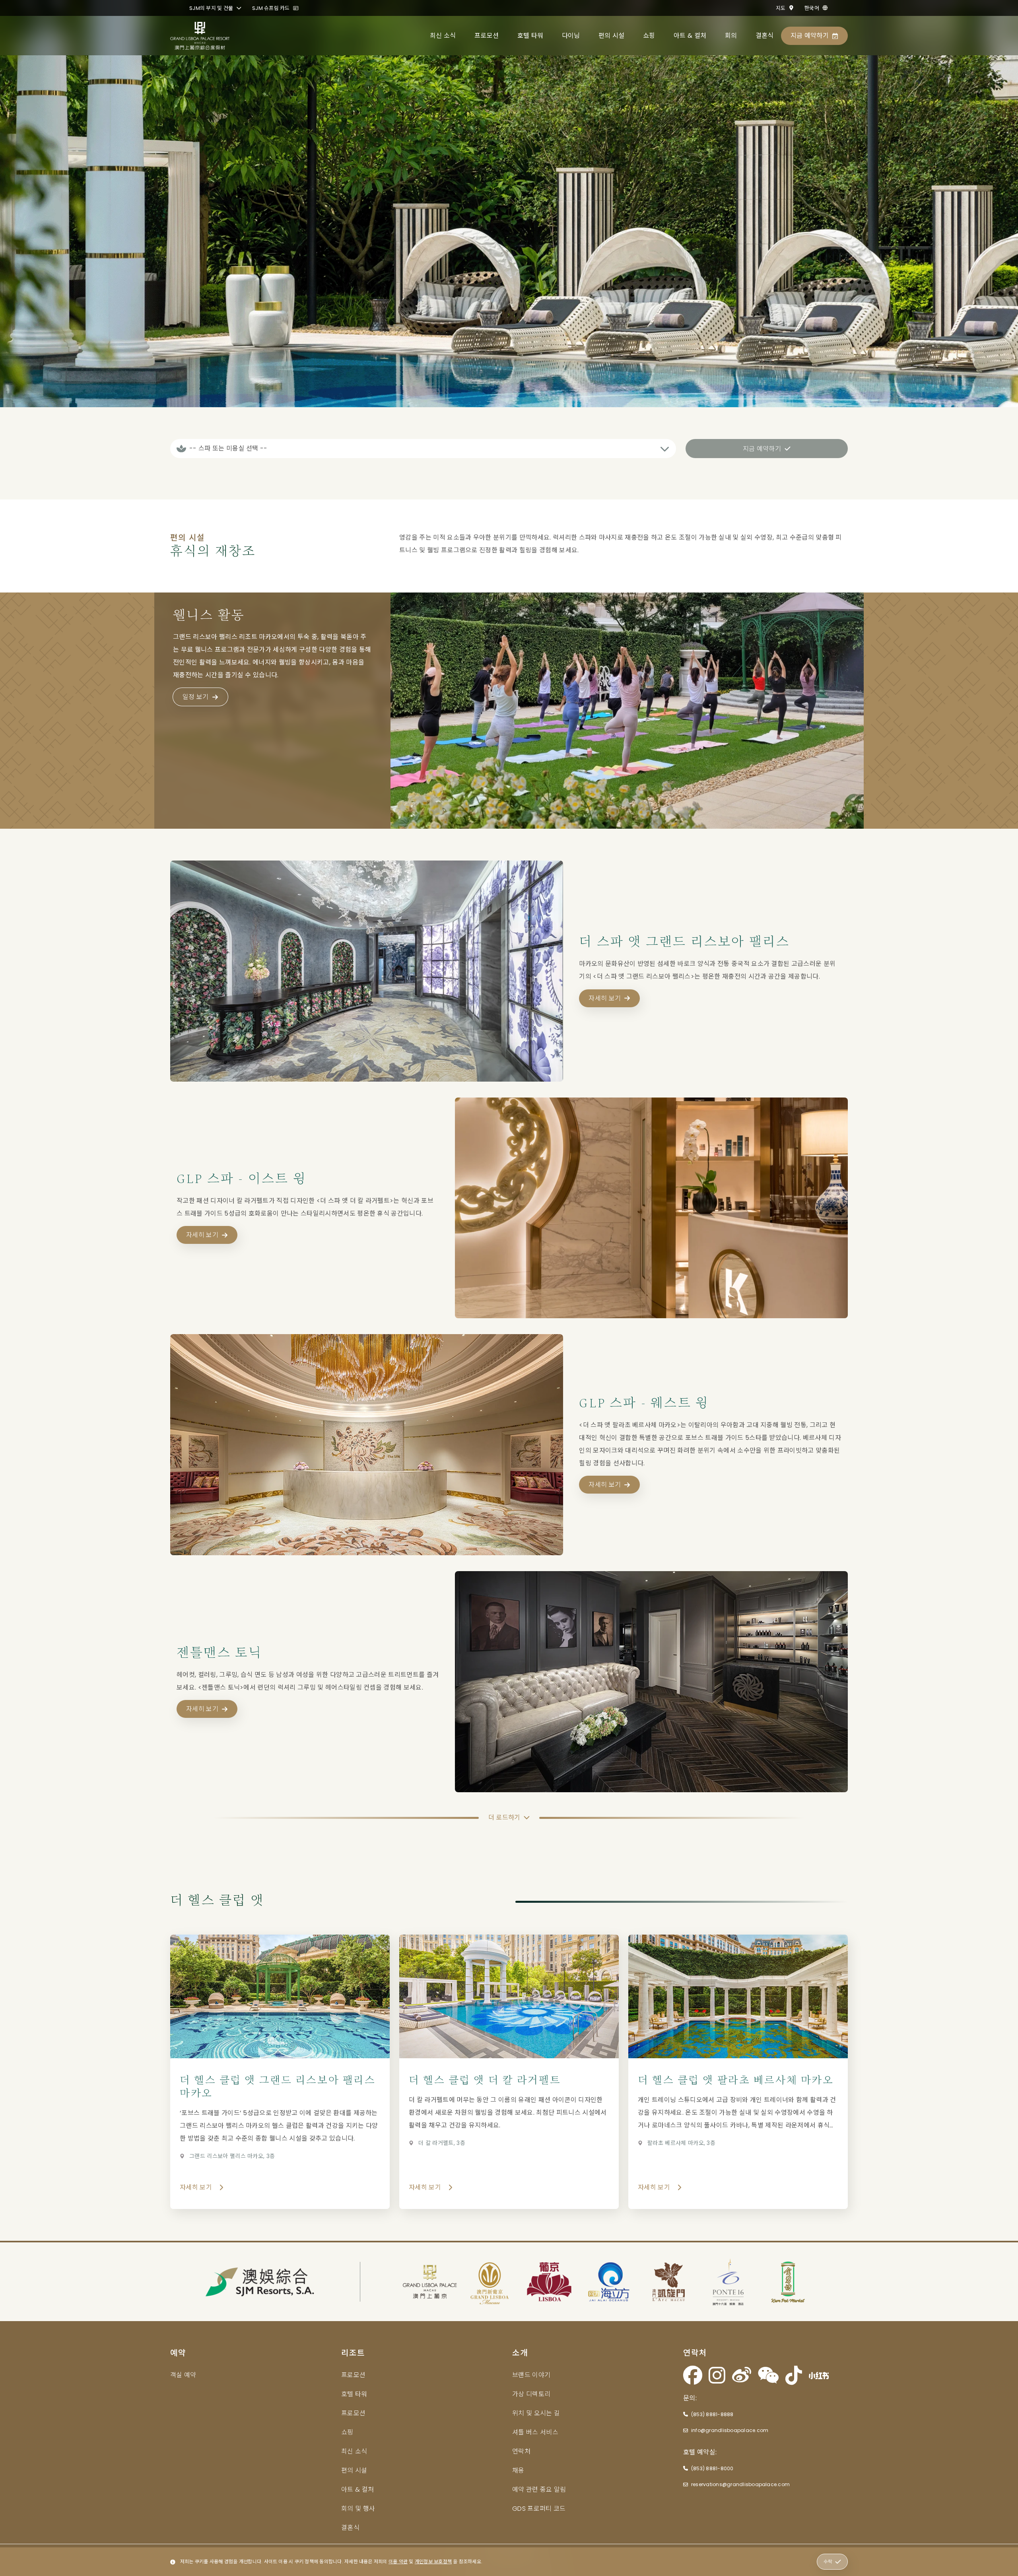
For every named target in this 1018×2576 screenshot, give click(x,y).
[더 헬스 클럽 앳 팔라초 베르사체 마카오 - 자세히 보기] (738, 2072)
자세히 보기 (605, 998)
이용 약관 (398, 2561)
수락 (828, 2561)
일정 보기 (196, 697)
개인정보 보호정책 (433, 2561)
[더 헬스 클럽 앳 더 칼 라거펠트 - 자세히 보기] (509, 2072)
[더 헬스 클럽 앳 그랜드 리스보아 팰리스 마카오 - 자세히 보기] (280, 2072)
